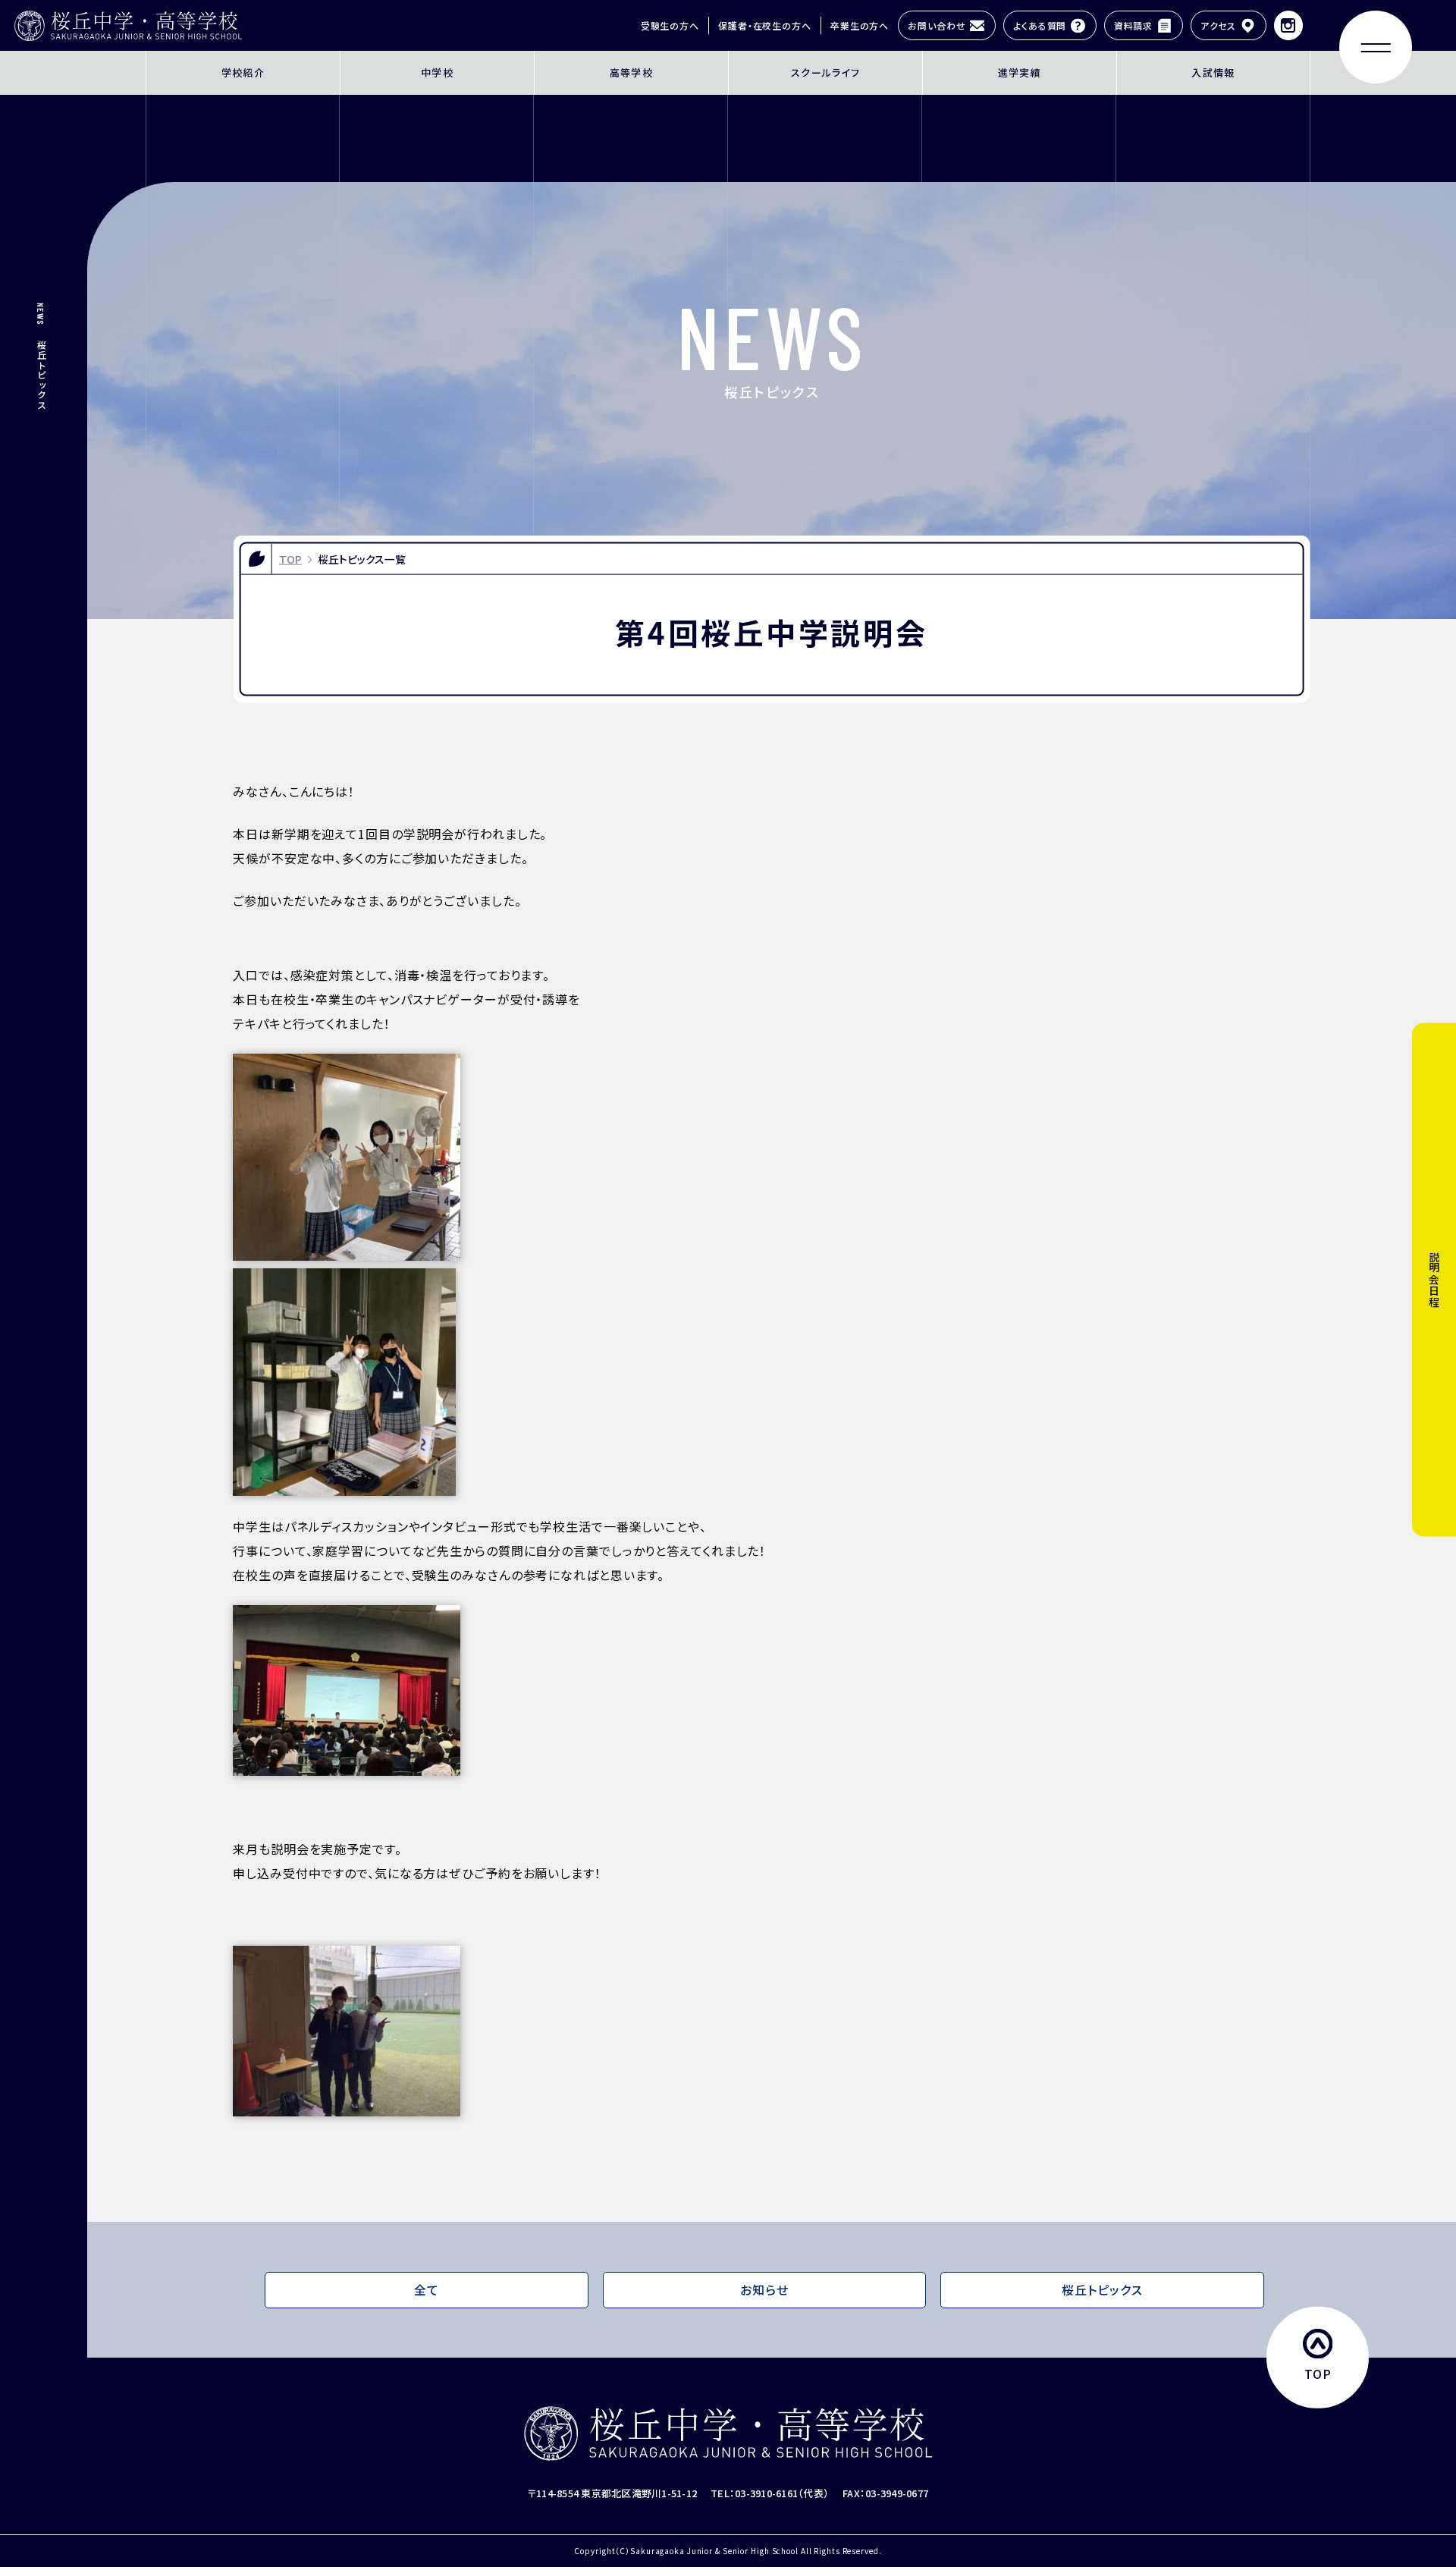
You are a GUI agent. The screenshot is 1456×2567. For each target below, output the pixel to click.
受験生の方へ (670, 25)
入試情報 (1213, 72)
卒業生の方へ (860, 25)
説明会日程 (1434, 1280)
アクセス (1219, 25)
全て (427, 2290)
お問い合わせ (937, 25)
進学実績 (1020, 72)
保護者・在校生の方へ (765, 25)
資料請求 (1134, 25)
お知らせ (764, 2290)
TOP (290, 558)
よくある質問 (1040, 25)
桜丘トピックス (1102, 2290)
